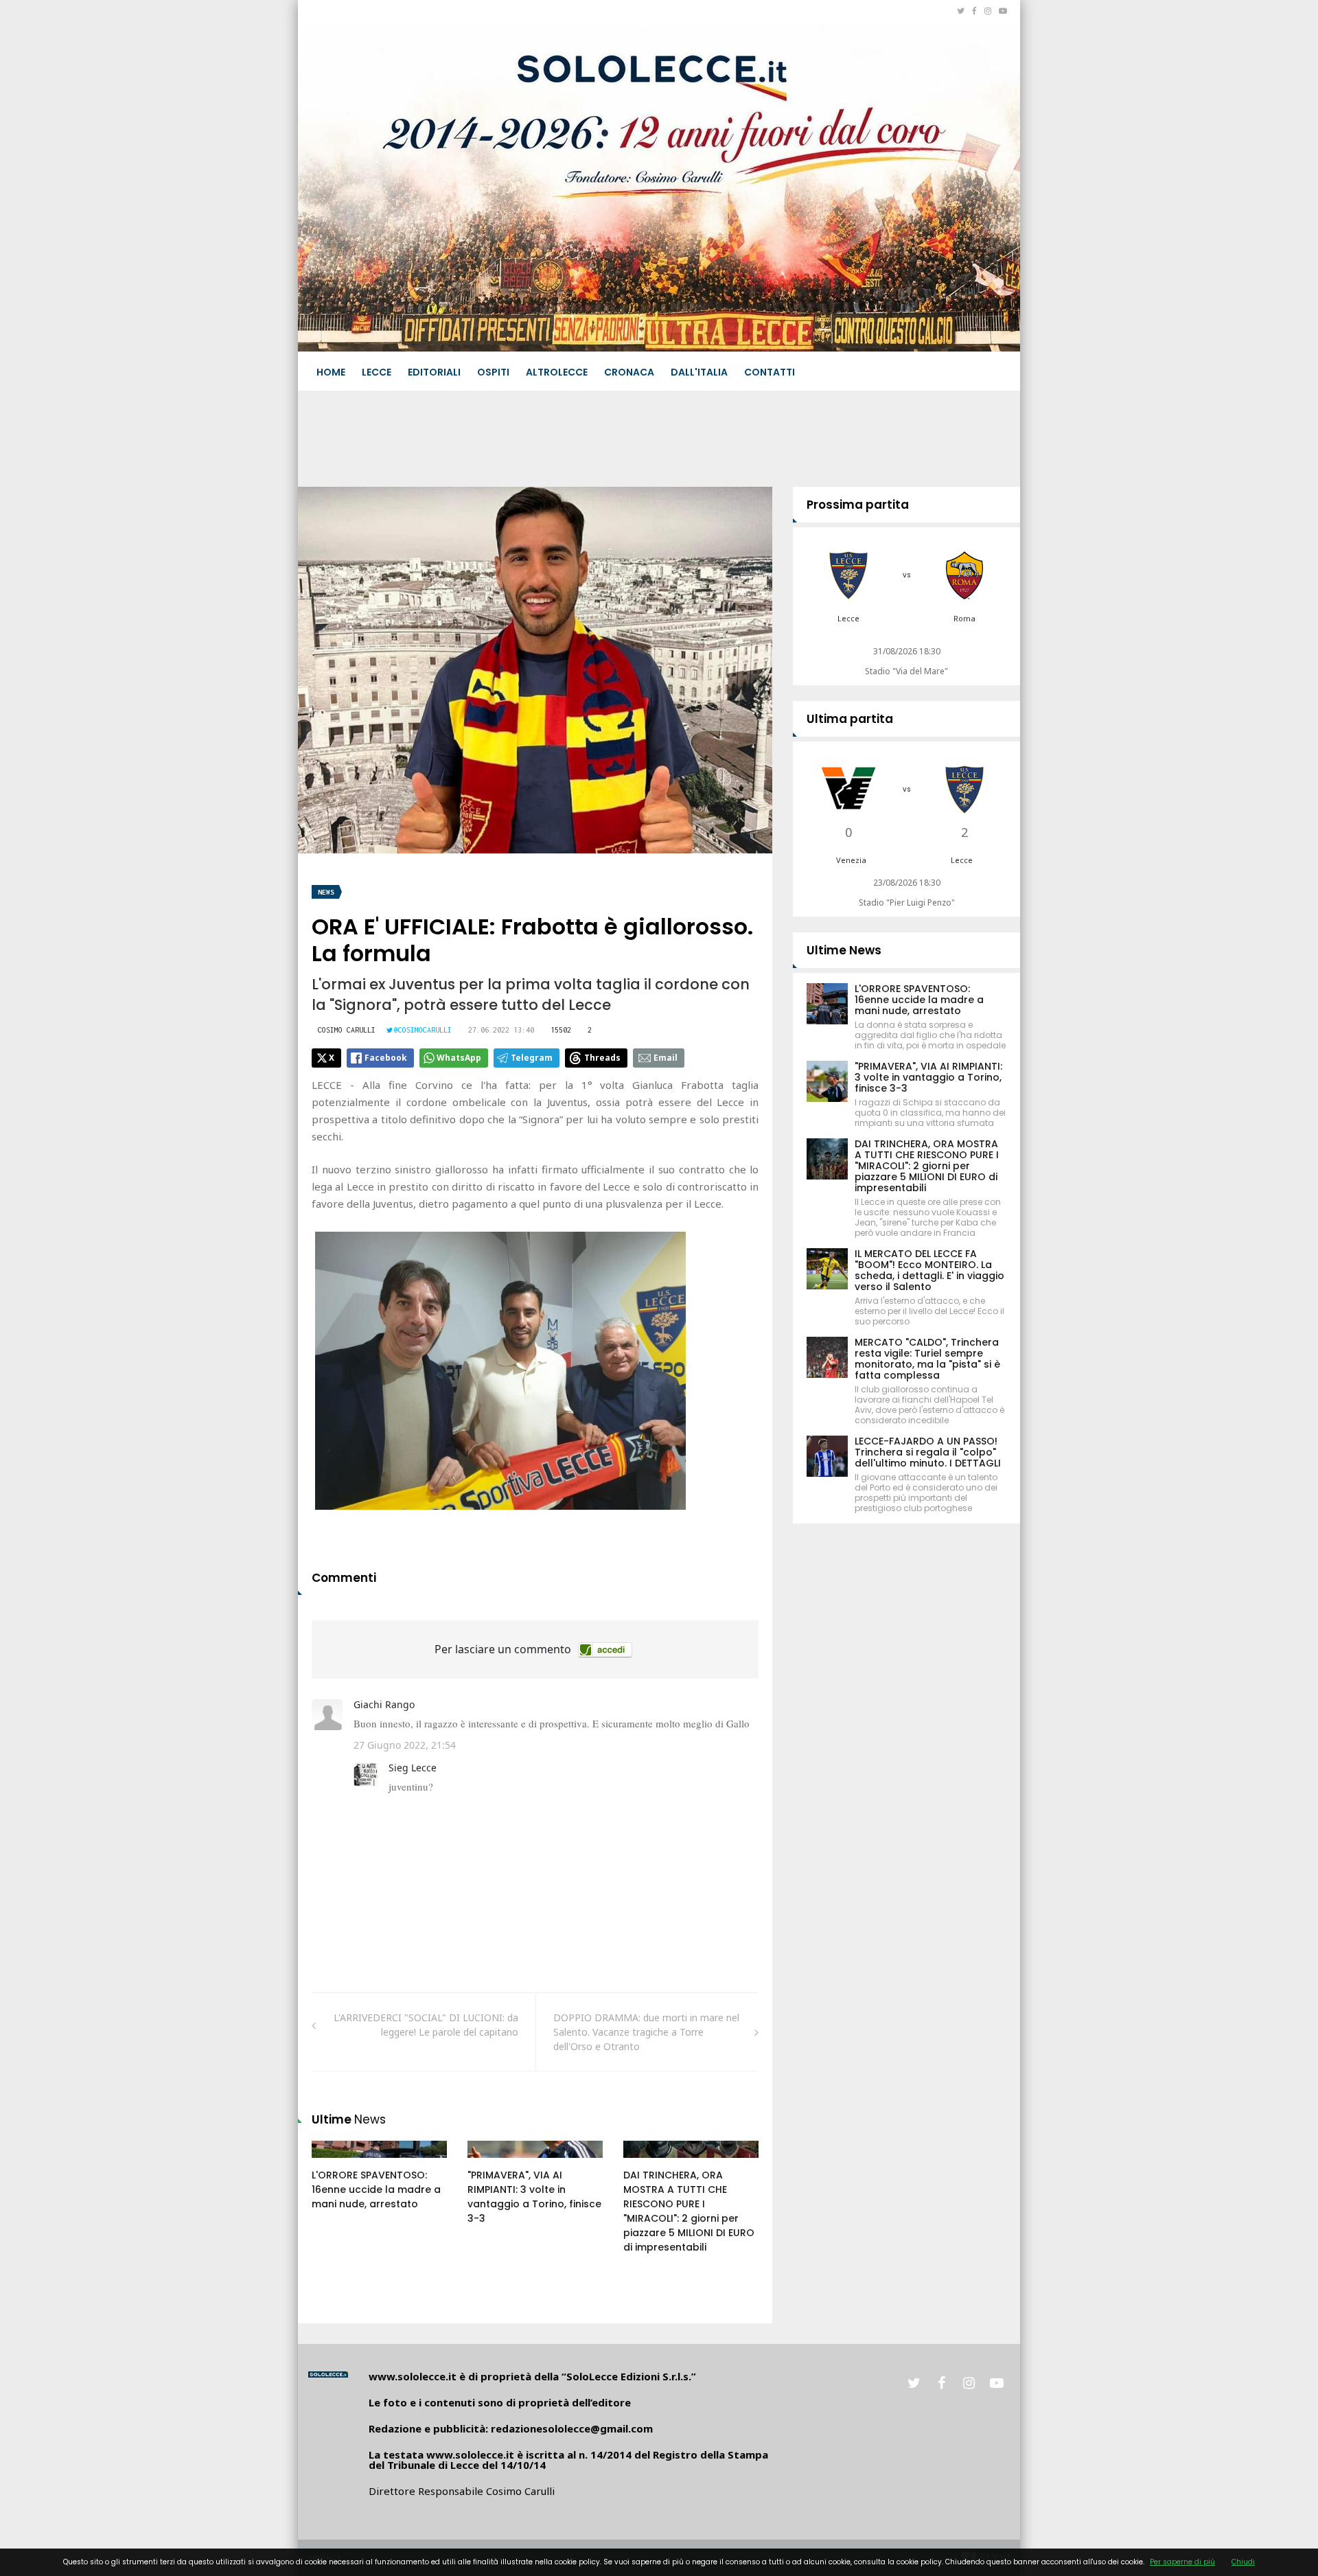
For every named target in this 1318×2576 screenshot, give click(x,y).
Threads (602, 1058)
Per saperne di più (1182, 2562)
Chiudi (1243, 2562)
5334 (649, 2163)
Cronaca (629, 372)
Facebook (386, 1058)
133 (491, 2163)
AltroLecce (557, 372)
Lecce (377, 372)
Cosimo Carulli (347, 1030)
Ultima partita (850, 719)
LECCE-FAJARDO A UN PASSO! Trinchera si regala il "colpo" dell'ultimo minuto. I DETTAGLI (928, 1452)
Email (666, 1058)
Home (331, 372)
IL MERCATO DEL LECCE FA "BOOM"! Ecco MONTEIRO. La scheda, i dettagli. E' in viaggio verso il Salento (929, 1270)
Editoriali (434, 372)
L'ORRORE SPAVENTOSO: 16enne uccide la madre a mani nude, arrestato (376, 2189)
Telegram (532, 1058)
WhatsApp (459, 1058)
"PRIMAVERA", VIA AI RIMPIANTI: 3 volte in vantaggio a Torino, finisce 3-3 (534, 2197)
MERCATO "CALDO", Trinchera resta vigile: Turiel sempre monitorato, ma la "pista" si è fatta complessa (927, 1359)
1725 (337, 2163)
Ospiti (493, 372)
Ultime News (844, 950)
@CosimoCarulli (423, 1030)
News (326, 892)
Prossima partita (858, 505)
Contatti (770, 372)
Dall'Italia (699, 372)
